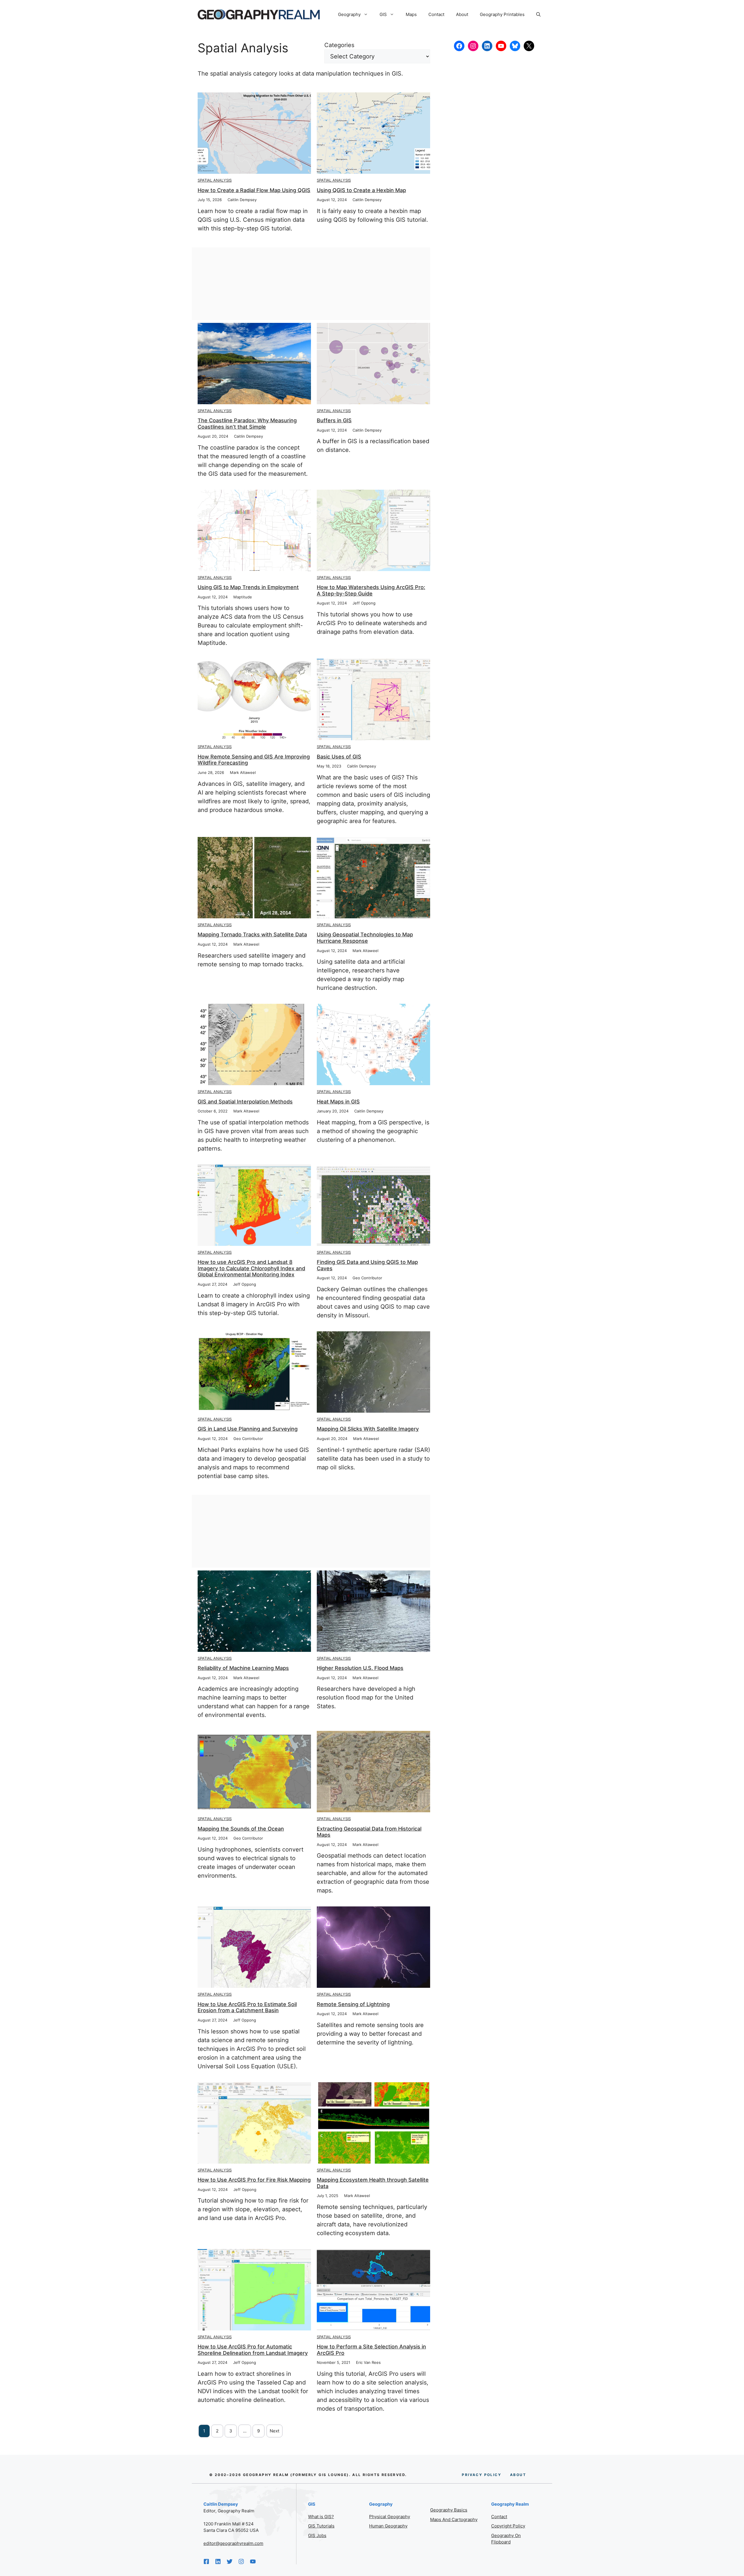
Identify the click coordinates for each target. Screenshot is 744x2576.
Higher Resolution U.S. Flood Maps (360, 1668)
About (462, 14)
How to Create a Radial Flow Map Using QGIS (254, 190)
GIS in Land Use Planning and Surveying (248, 1429)
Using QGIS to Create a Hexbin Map (361, 190)
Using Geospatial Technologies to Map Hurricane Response (365, 938)
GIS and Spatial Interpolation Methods (245, 1102)
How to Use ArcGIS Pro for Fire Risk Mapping (254, 2180)
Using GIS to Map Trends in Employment (248, 587)
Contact (436, 14)
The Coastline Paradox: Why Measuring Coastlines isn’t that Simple (247, 424)
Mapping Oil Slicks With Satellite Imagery (368, 1429)
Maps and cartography (454, 2519)
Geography (349, 14)
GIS (383, 14)
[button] (538, 15)
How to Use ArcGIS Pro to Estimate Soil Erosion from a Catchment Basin (247, 2007)
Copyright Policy (508, 2526)
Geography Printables (502, 14)
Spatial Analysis (215, 180)
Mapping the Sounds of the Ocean (241, 1829)
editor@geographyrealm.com (233, 2543)
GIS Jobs (317, 2535)
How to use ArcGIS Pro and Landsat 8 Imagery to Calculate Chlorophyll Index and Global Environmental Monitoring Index (251, 1268)
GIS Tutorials (321, 2526)
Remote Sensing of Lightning (353, 2004)
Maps (411, 14)
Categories (339, 45)
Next (274, 2431)
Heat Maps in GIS (338, 1102)
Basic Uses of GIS (339, 757)
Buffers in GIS (334, 420)
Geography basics (449, 2510)
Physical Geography (390, 2517)
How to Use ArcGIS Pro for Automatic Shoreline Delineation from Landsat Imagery (253, 2350)
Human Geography (388, 2526)
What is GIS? (321, 2517)
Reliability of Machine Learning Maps (243, 1668)
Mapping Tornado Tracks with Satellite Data (252, 934)
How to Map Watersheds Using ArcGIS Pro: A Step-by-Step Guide (371, 590)
